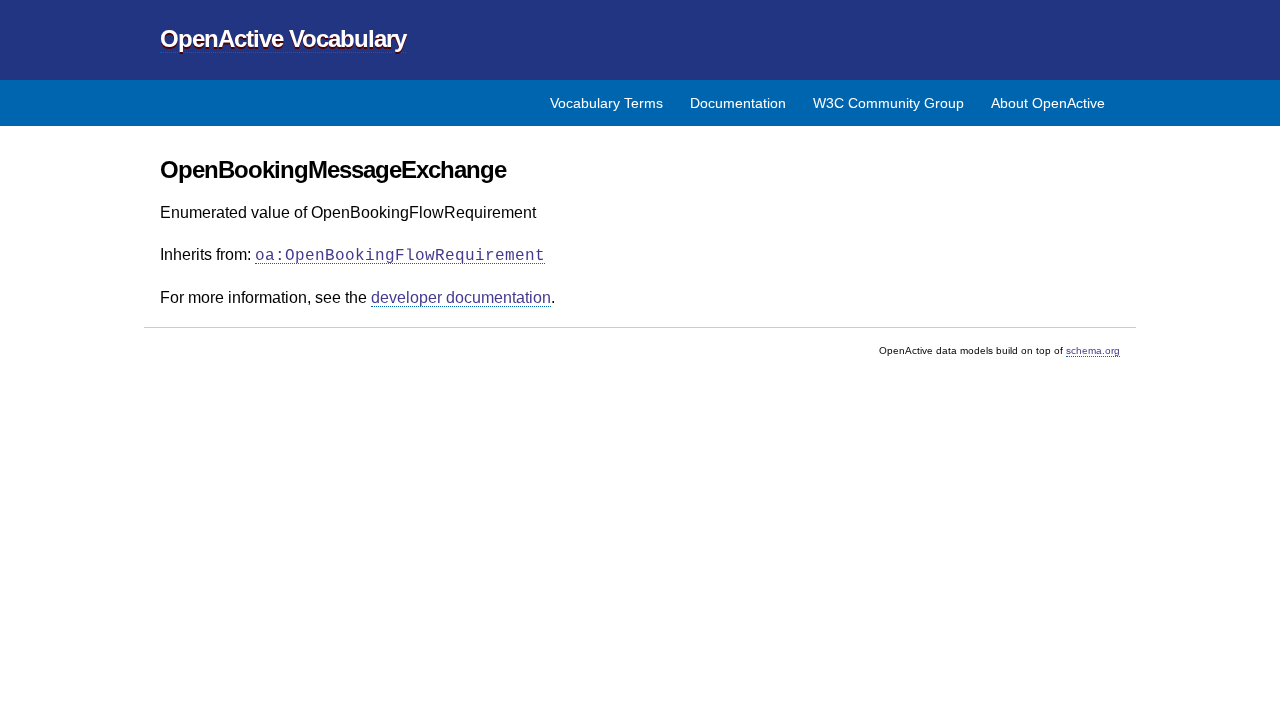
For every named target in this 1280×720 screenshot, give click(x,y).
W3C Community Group (888, 103)
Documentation (738, 103)
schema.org (1093, 350)
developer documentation (461, 297)
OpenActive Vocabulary (283, 38)
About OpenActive (1048, 103)
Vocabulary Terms (606, 103)
